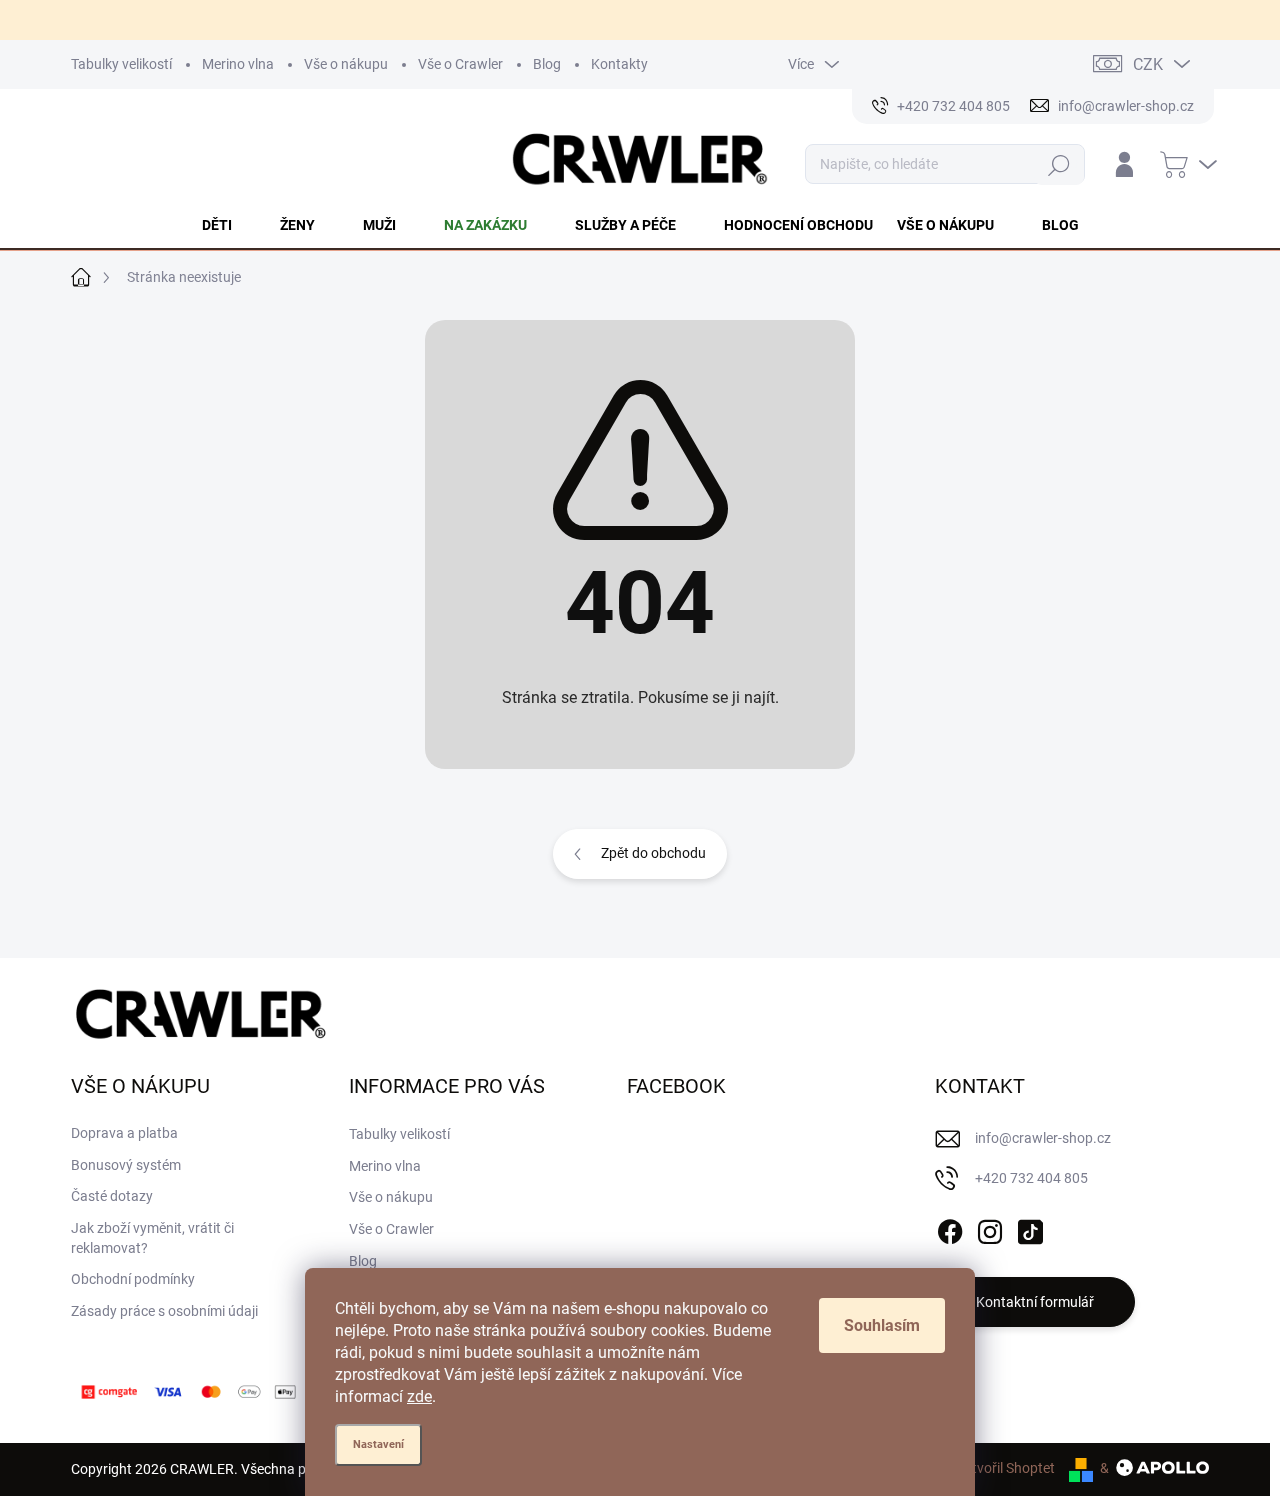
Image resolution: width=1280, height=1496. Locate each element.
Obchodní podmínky (133, 1279)
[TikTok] (1030, 1228)
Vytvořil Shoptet (1005, 1468)
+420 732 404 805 (1031, 1178)
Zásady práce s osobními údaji (164, 1311)
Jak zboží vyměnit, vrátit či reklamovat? (152, 1238)
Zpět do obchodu (653, 853)
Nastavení (378, 1444)
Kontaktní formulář (1035, 1302)
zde (419, 1396)
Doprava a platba (124, 1133)
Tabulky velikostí (121, 64)
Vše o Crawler (460, 64)
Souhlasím (882, 1325)
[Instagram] (990, 1228)
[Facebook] (950, 1228)
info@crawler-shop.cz (1043, 1138)
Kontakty (619, 64)
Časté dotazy (112, 1196)
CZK (1148, 64)
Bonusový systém (126, 1165)
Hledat (1059, 164)
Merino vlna (238, 64)
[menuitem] (229, 225)
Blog (547, 64)
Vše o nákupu (346, 64)
